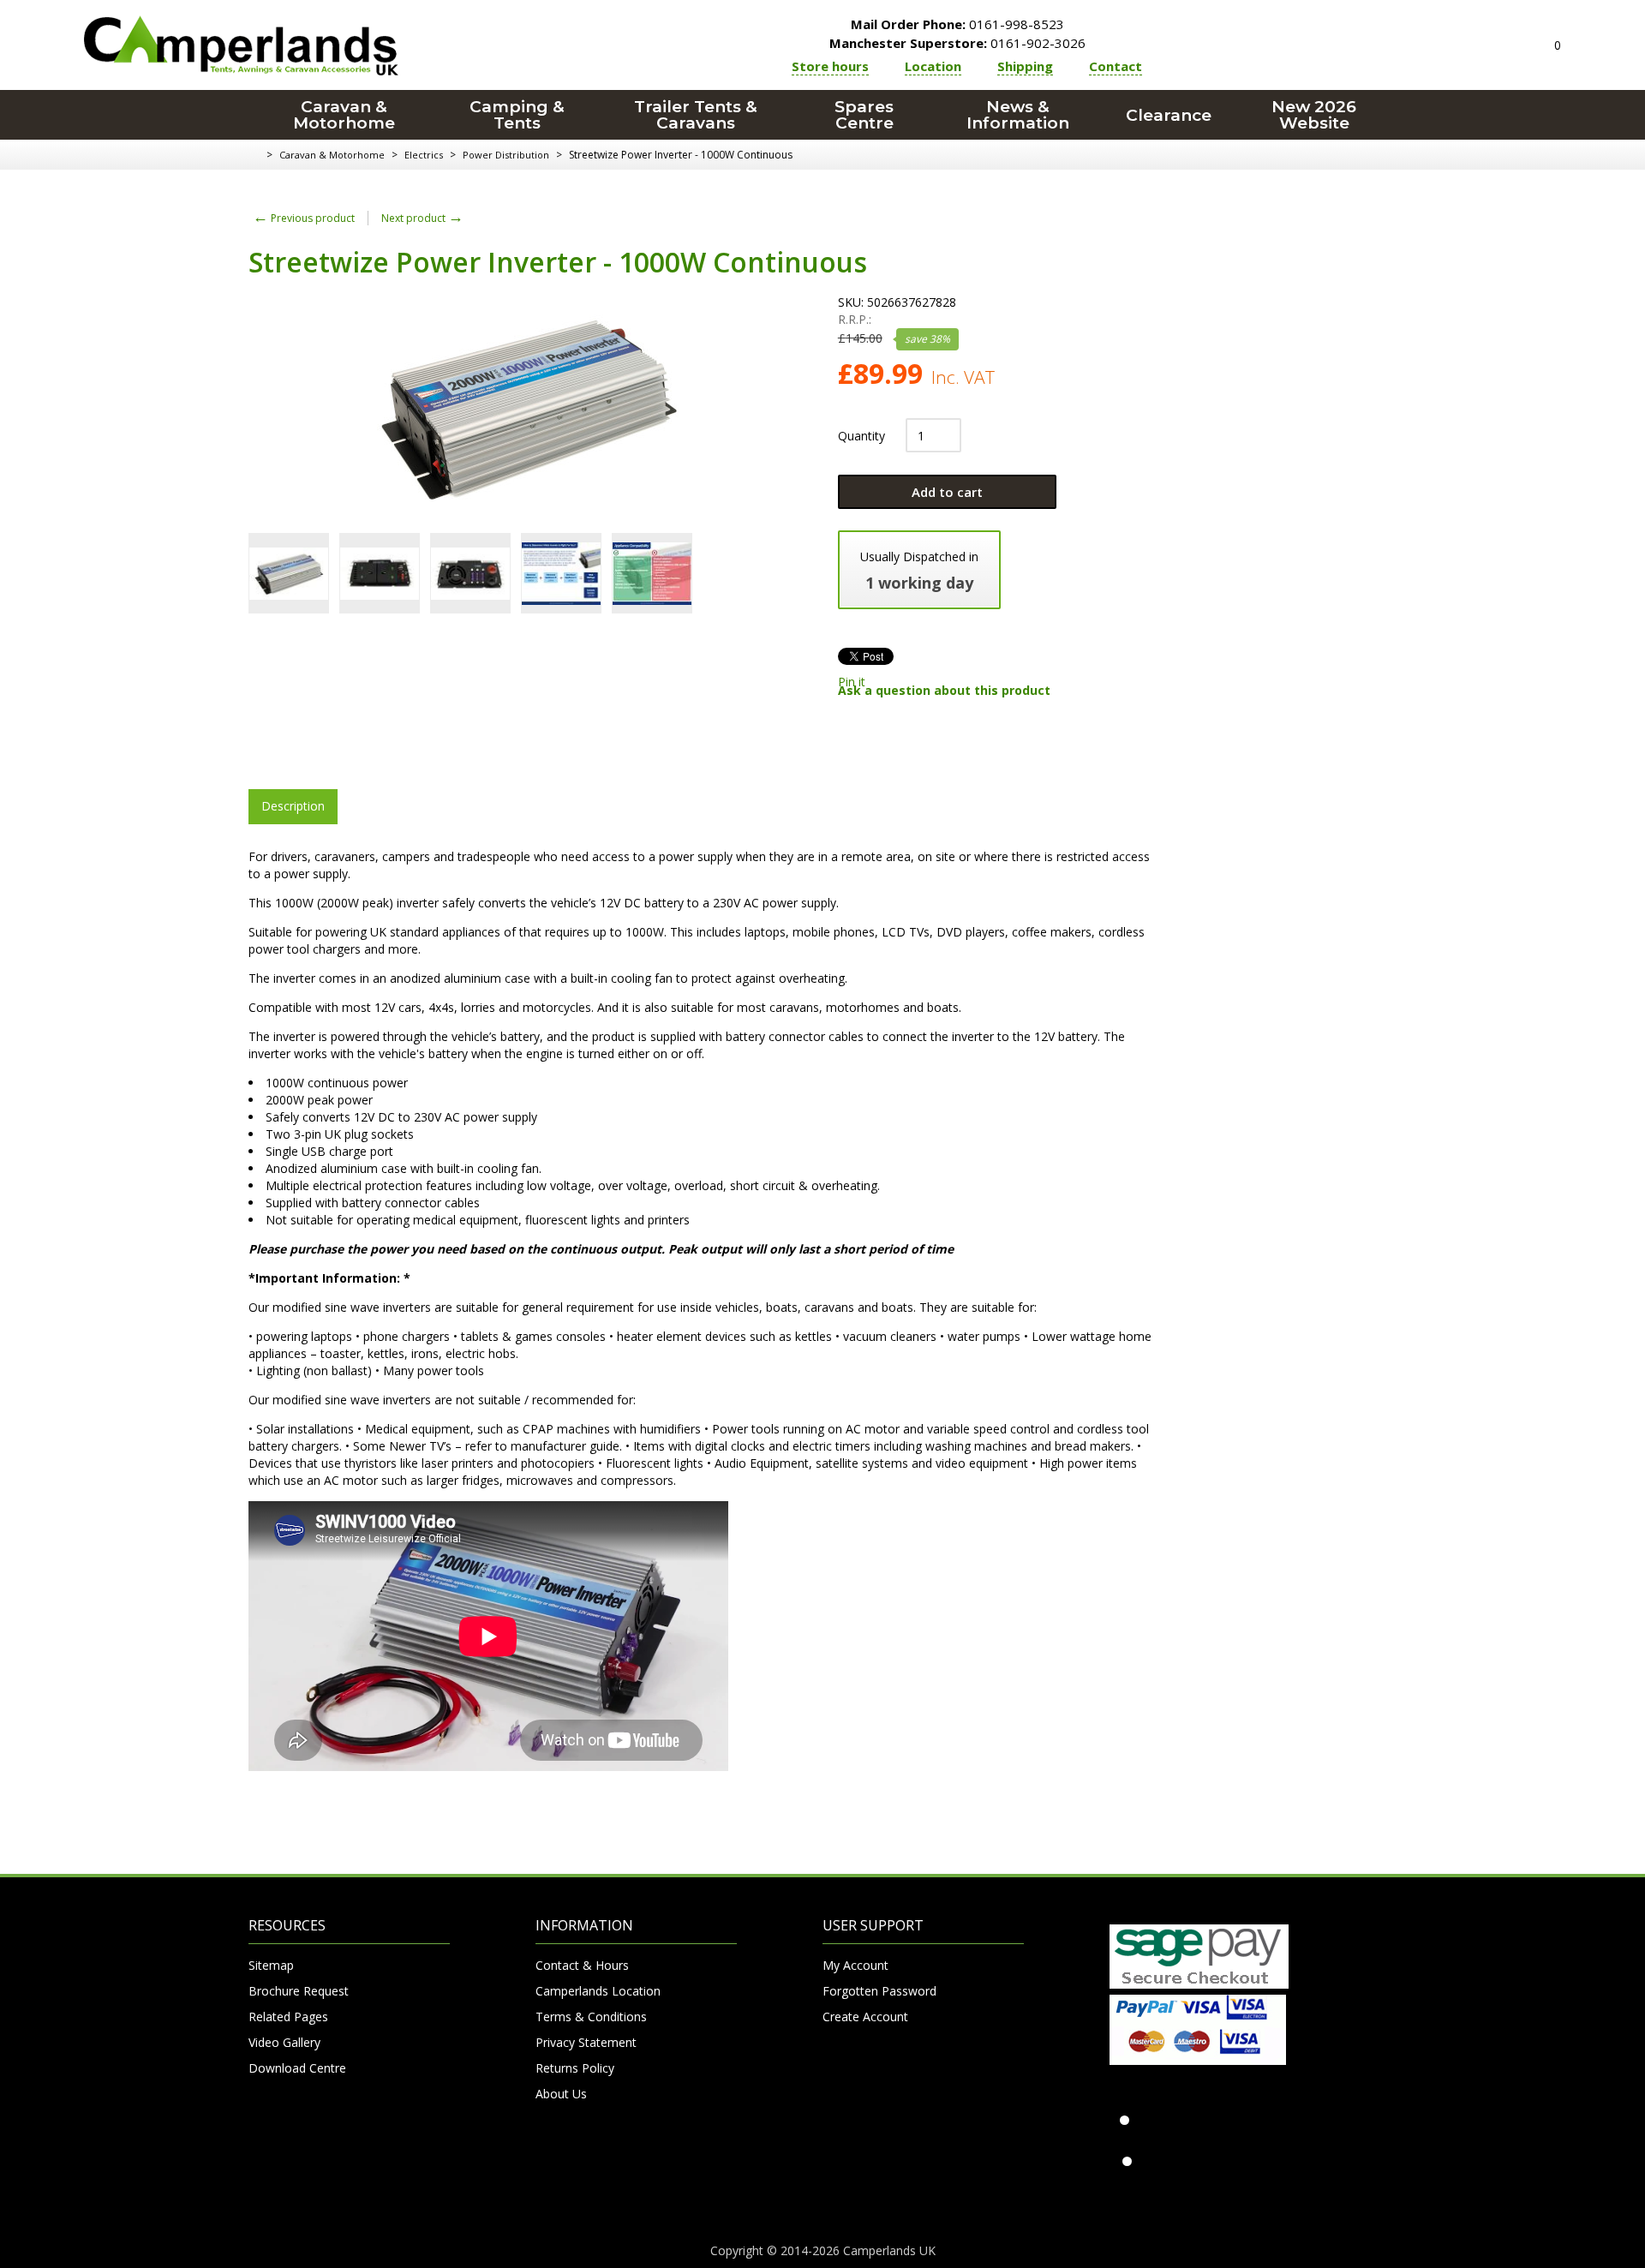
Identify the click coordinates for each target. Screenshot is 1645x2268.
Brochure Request (299, 1991)
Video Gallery (284, 2042)
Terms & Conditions (591, 2017)
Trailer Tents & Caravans (696, 115)
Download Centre (297, 2068)
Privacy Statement (586, 2042)
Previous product (304, 218)
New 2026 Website (1314, 115)
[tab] (293, 806)
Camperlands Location (598, 1991)
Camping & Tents (517, 115)
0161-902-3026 (957, 43)
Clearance (1169, 115)
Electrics (424, 155)
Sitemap (271, 1965)
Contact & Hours (582, 1965)
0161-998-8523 (957, 24)
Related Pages (288, 2017)
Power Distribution (506, 155)
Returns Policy (575, 2068)
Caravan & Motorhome (344, 115)
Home (255, 155)
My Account (855, 1965)
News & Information (1018, 115)
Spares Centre (864, 115)
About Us (561, 2094)
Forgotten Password (879, 1991)
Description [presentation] (293, 806)
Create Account (865, 2017)
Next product (422, 218)
